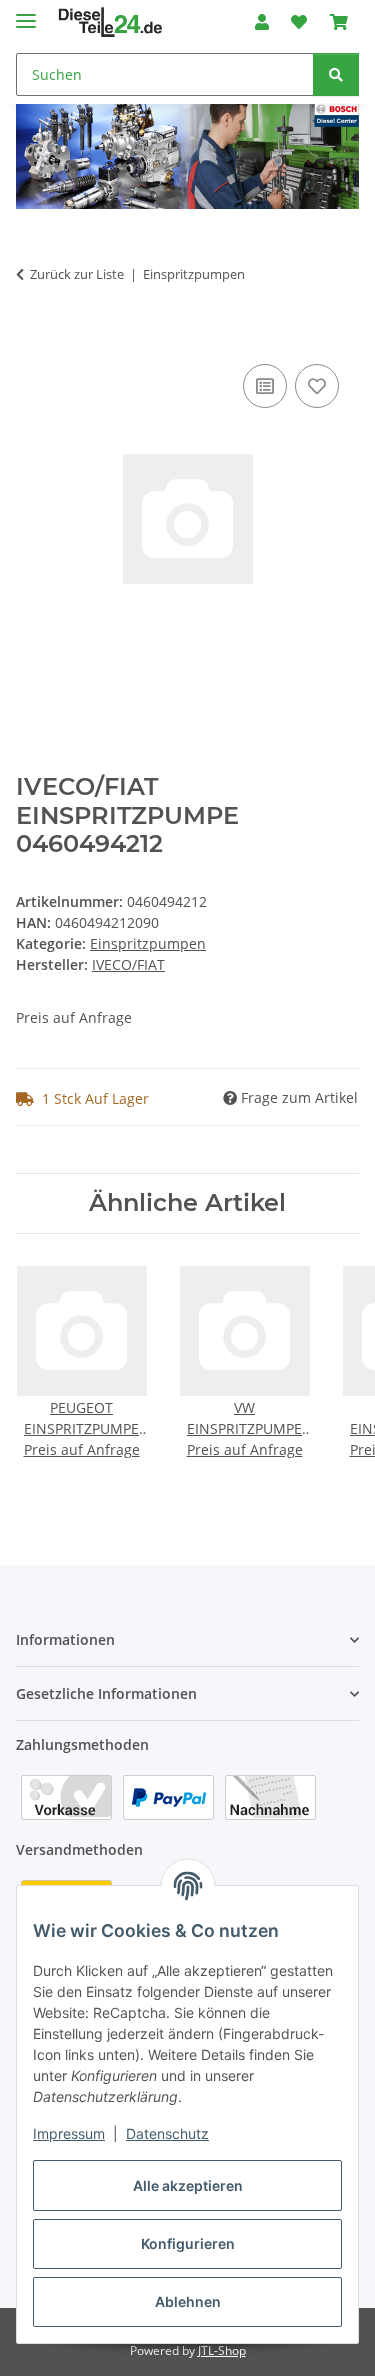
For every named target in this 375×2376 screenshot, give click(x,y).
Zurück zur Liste (77, 274)
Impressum (69, 2133)
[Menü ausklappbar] (26, 12)
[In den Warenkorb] (32, 337)
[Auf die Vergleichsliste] (265, 386)
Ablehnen (188, 2301)
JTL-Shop (222, 2350)
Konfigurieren (188, 2243)
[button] (262, 22)
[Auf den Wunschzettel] (317, 386)
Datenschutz (167, 2133)
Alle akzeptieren (188, 2185)
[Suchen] (336, 74)
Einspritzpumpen (148, 943)
